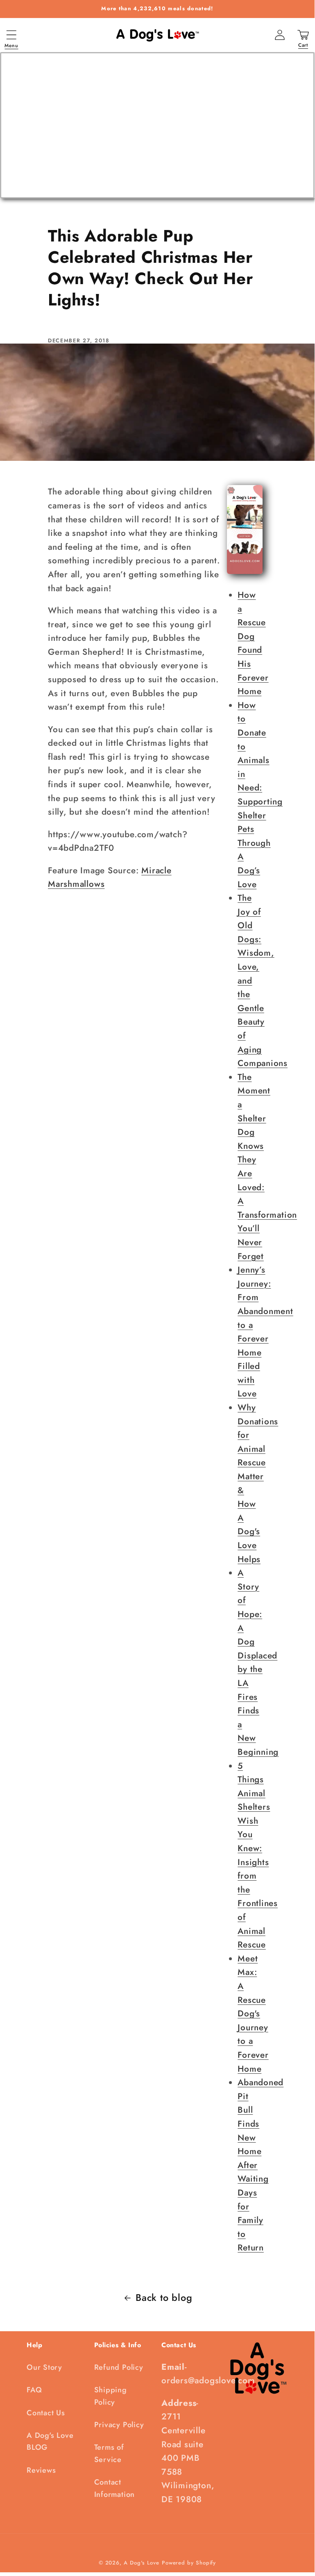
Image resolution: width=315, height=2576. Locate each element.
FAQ (34, 2390)
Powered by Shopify (189, 2563)
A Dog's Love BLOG (50, 2441)
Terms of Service (109, 2453)
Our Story (44, 2367)
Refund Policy (119, 2367)
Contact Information (115, 2488)
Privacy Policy (119, 2425)
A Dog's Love (142, 2563)
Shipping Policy (111, 2396)
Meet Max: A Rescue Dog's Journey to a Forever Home (253, 2014)
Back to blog (164, 2298)
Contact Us (46, 2413)
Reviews (41, 2470)
